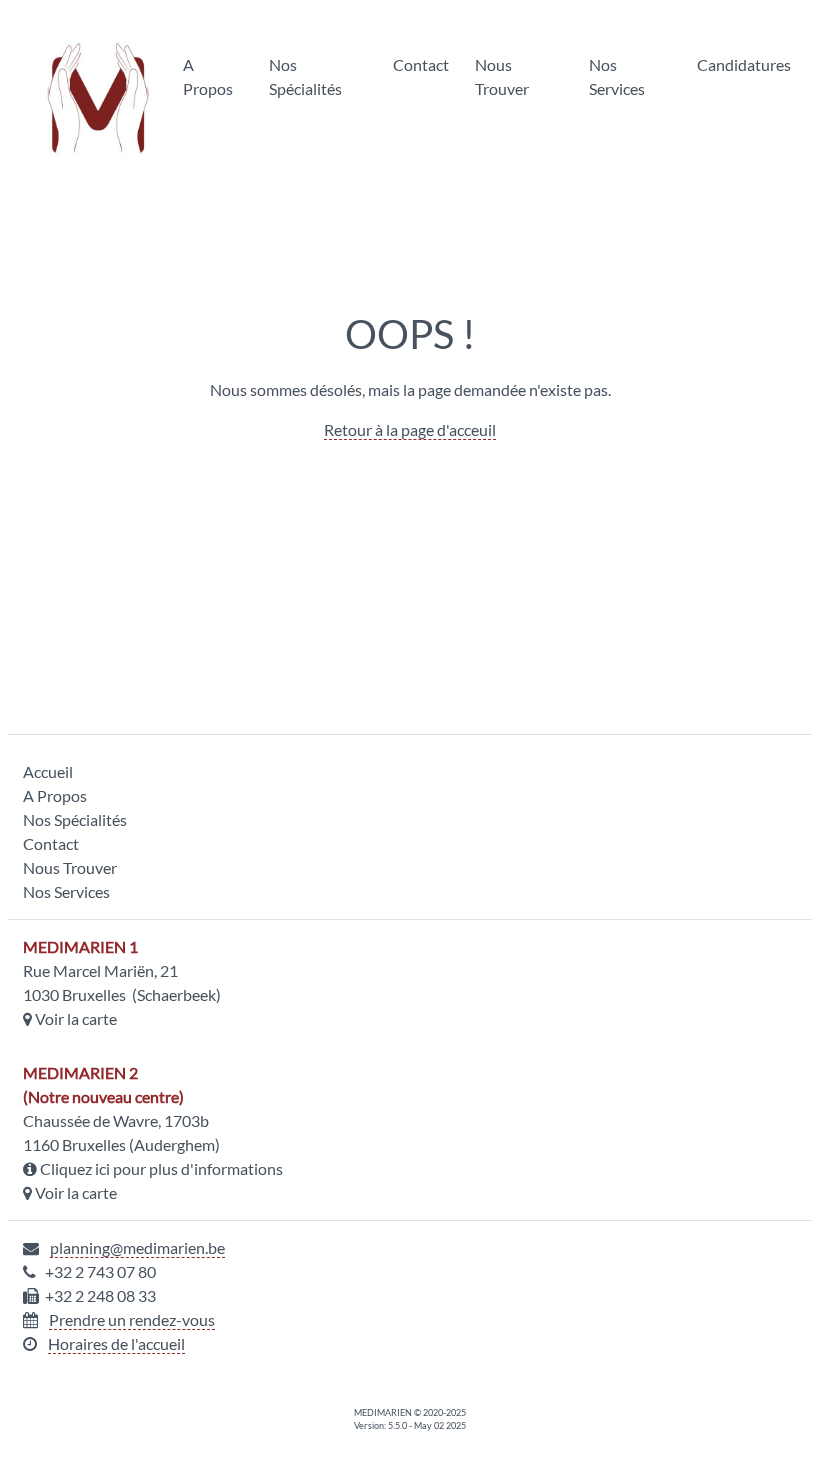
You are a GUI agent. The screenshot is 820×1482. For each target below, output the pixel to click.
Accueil (48, 771)
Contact (421, 64)
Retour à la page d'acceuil (410, 429)
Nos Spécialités (305, 76)
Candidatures (744, 64)
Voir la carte (76, 1018)
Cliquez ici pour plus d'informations (161, 1168)
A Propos (208, 76)
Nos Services (617, 76)
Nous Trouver (502, 76)
